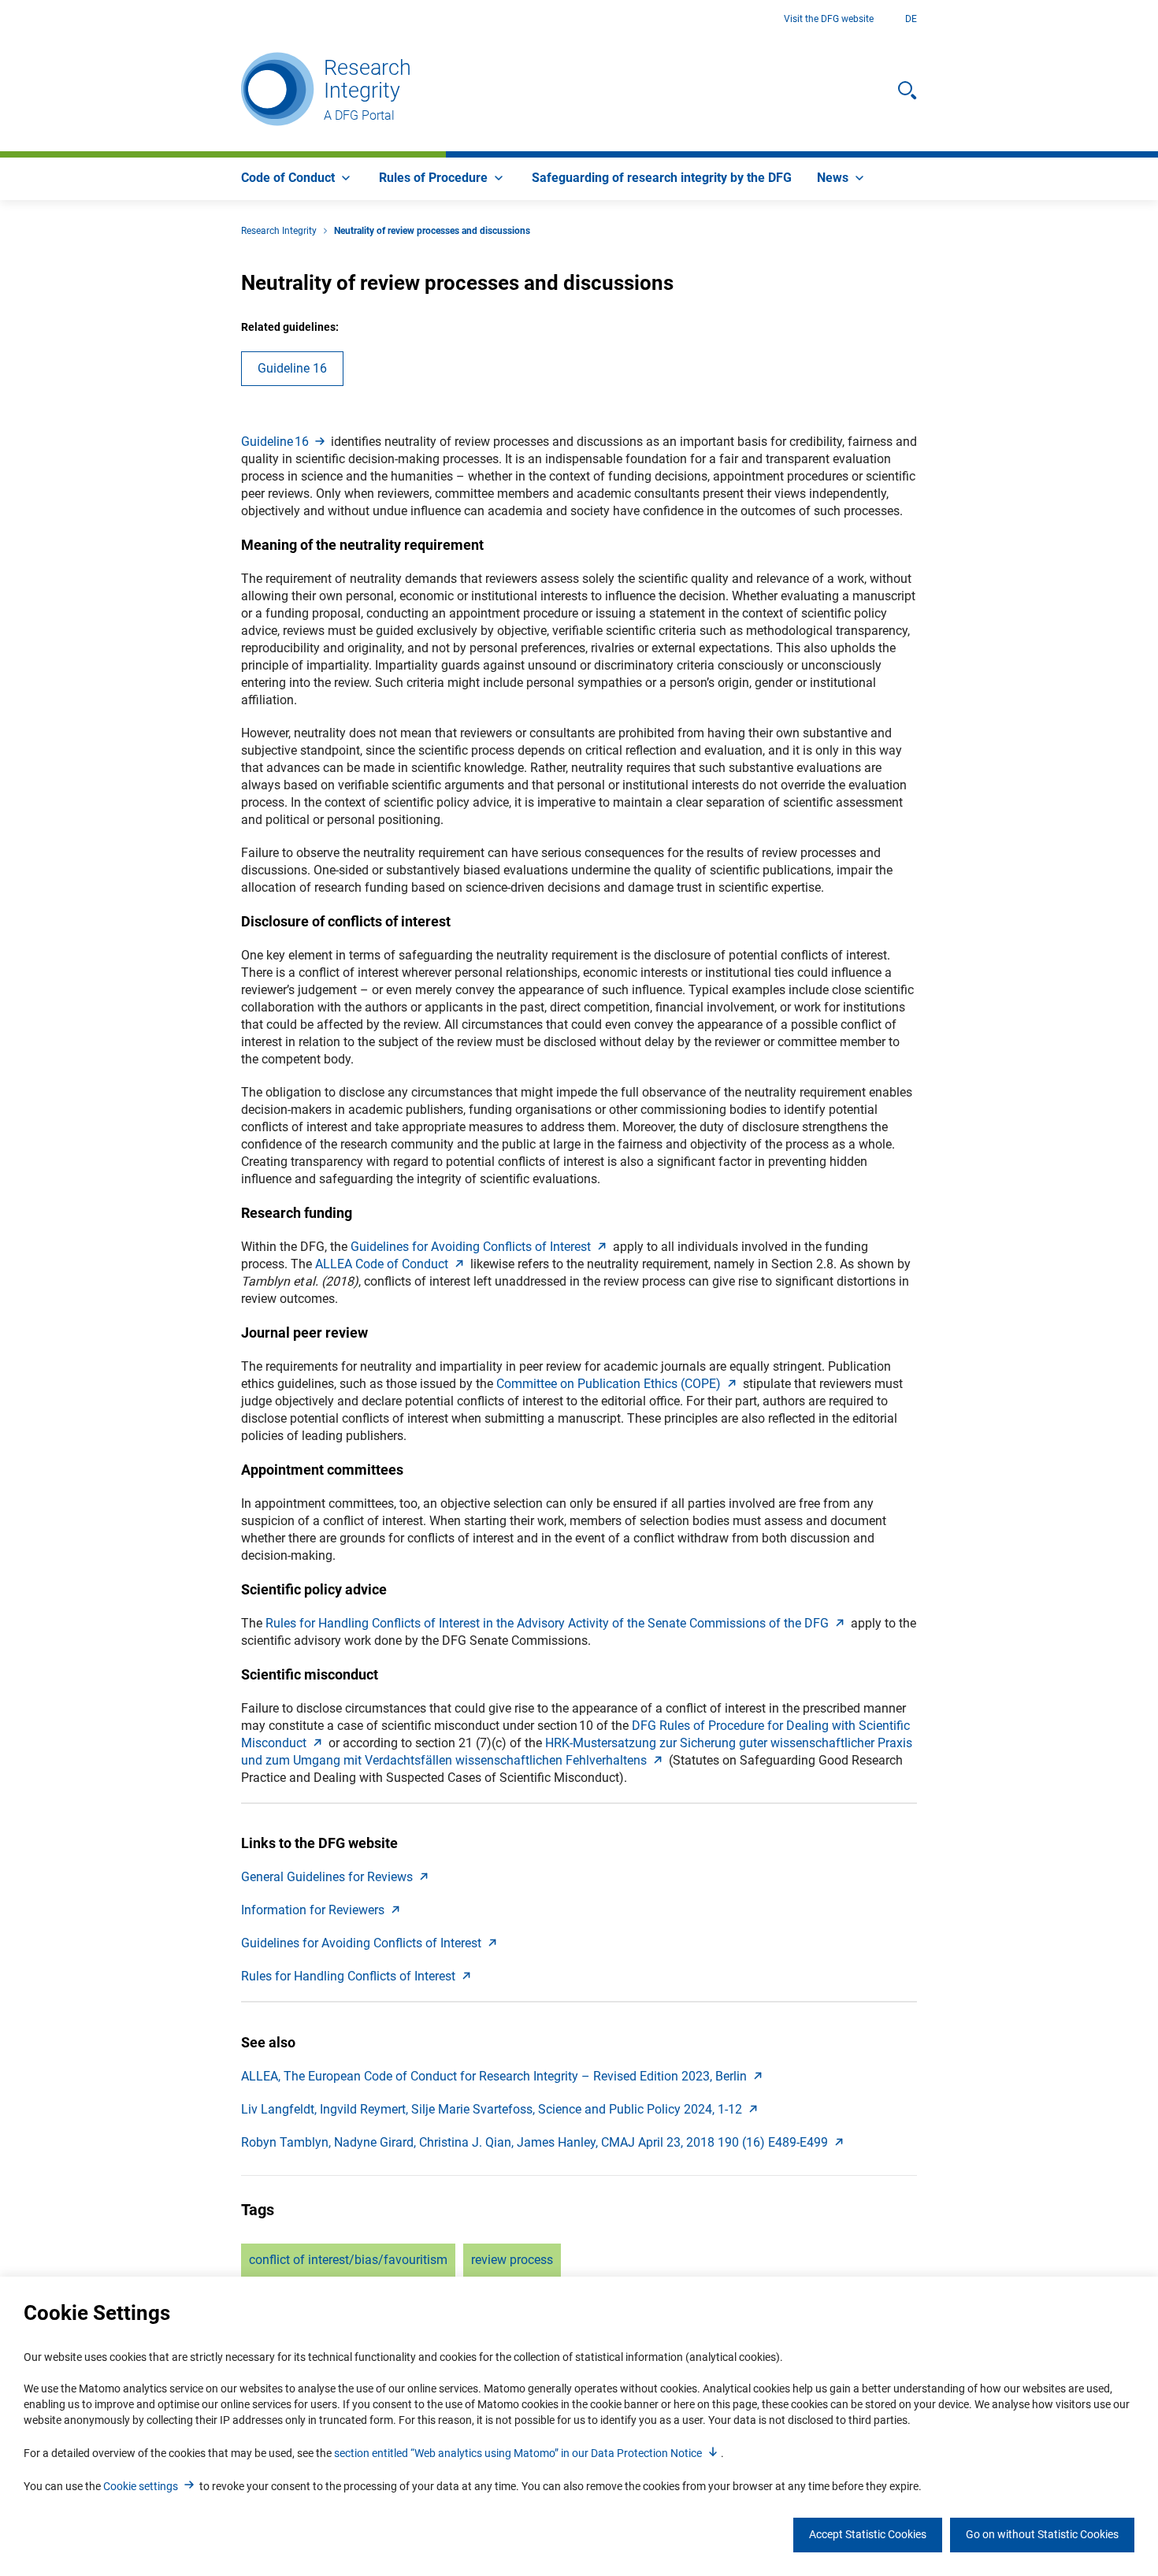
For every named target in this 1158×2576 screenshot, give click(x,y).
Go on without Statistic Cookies (1042, 2534)
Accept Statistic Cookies (868, 2534)
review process (512, 2260)
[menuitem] (297, 179)
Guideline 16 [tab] (292, 368)
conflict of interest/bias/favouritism (348, 2260)
